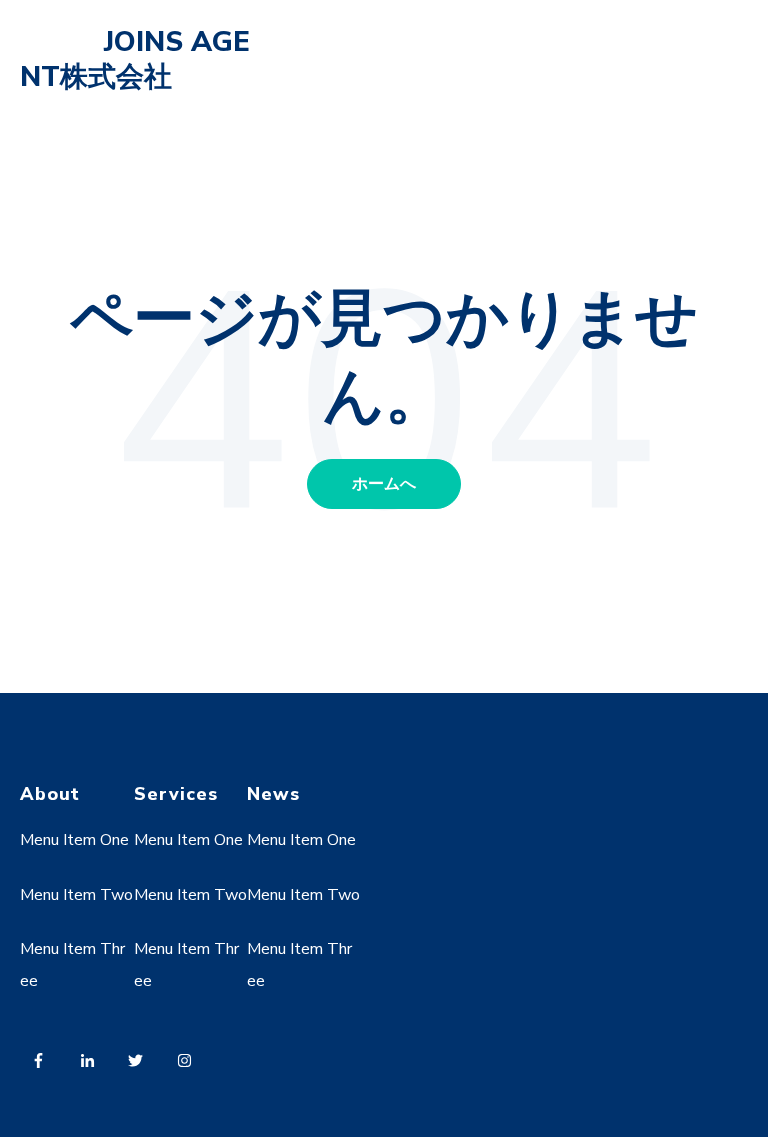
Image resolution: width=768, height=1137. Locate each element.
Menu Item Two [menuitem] (76, 895)
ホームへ (384, 484)
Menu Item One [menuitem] (74, 840)
